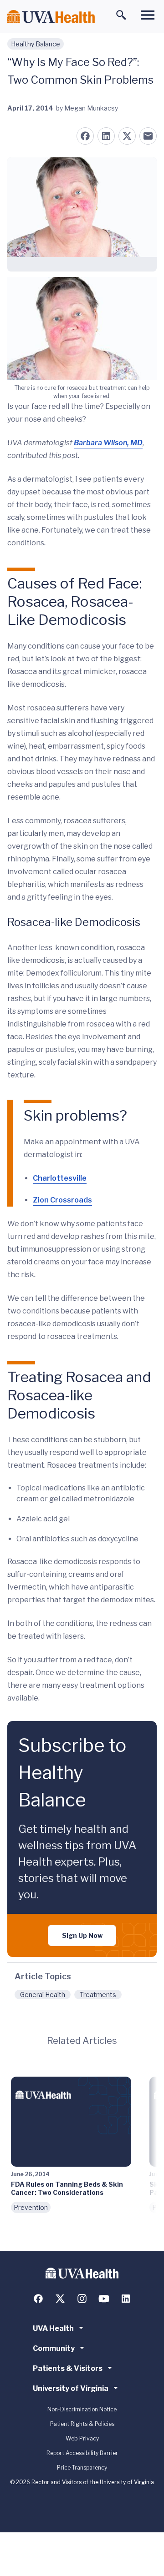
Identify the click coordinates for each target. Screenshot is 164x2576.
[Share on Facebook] (85, 136)
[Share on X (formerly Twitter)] (127, 136)
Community (54, 2348)
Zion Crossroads (62, 1200)
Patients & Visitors (68, 2368)
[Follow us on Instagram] (82, 2299)
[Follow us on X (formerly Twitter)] (60, 2299)
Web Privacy (82, 2438)
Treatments (98, 1995)
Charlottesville (60, 1178)
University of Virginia (71, 2388)
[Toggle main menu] (148, 15)
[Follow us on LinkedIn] (126, 2299)
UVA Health (53, 2328)
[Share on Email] (148, 136)
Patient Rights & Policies (82, 2424)
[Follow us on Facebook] (38, 2299)
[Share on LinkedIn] (106, 136)
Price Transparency (82, 2468)
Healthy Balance (36, 44)
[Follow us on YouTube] (104, 2299)
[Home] (51, 17)
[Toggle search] (121, 15)
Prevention (31, 2207)
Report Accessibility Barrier (82, 2453)
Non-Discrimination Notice (82, 2409)
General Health (43, 1995)
